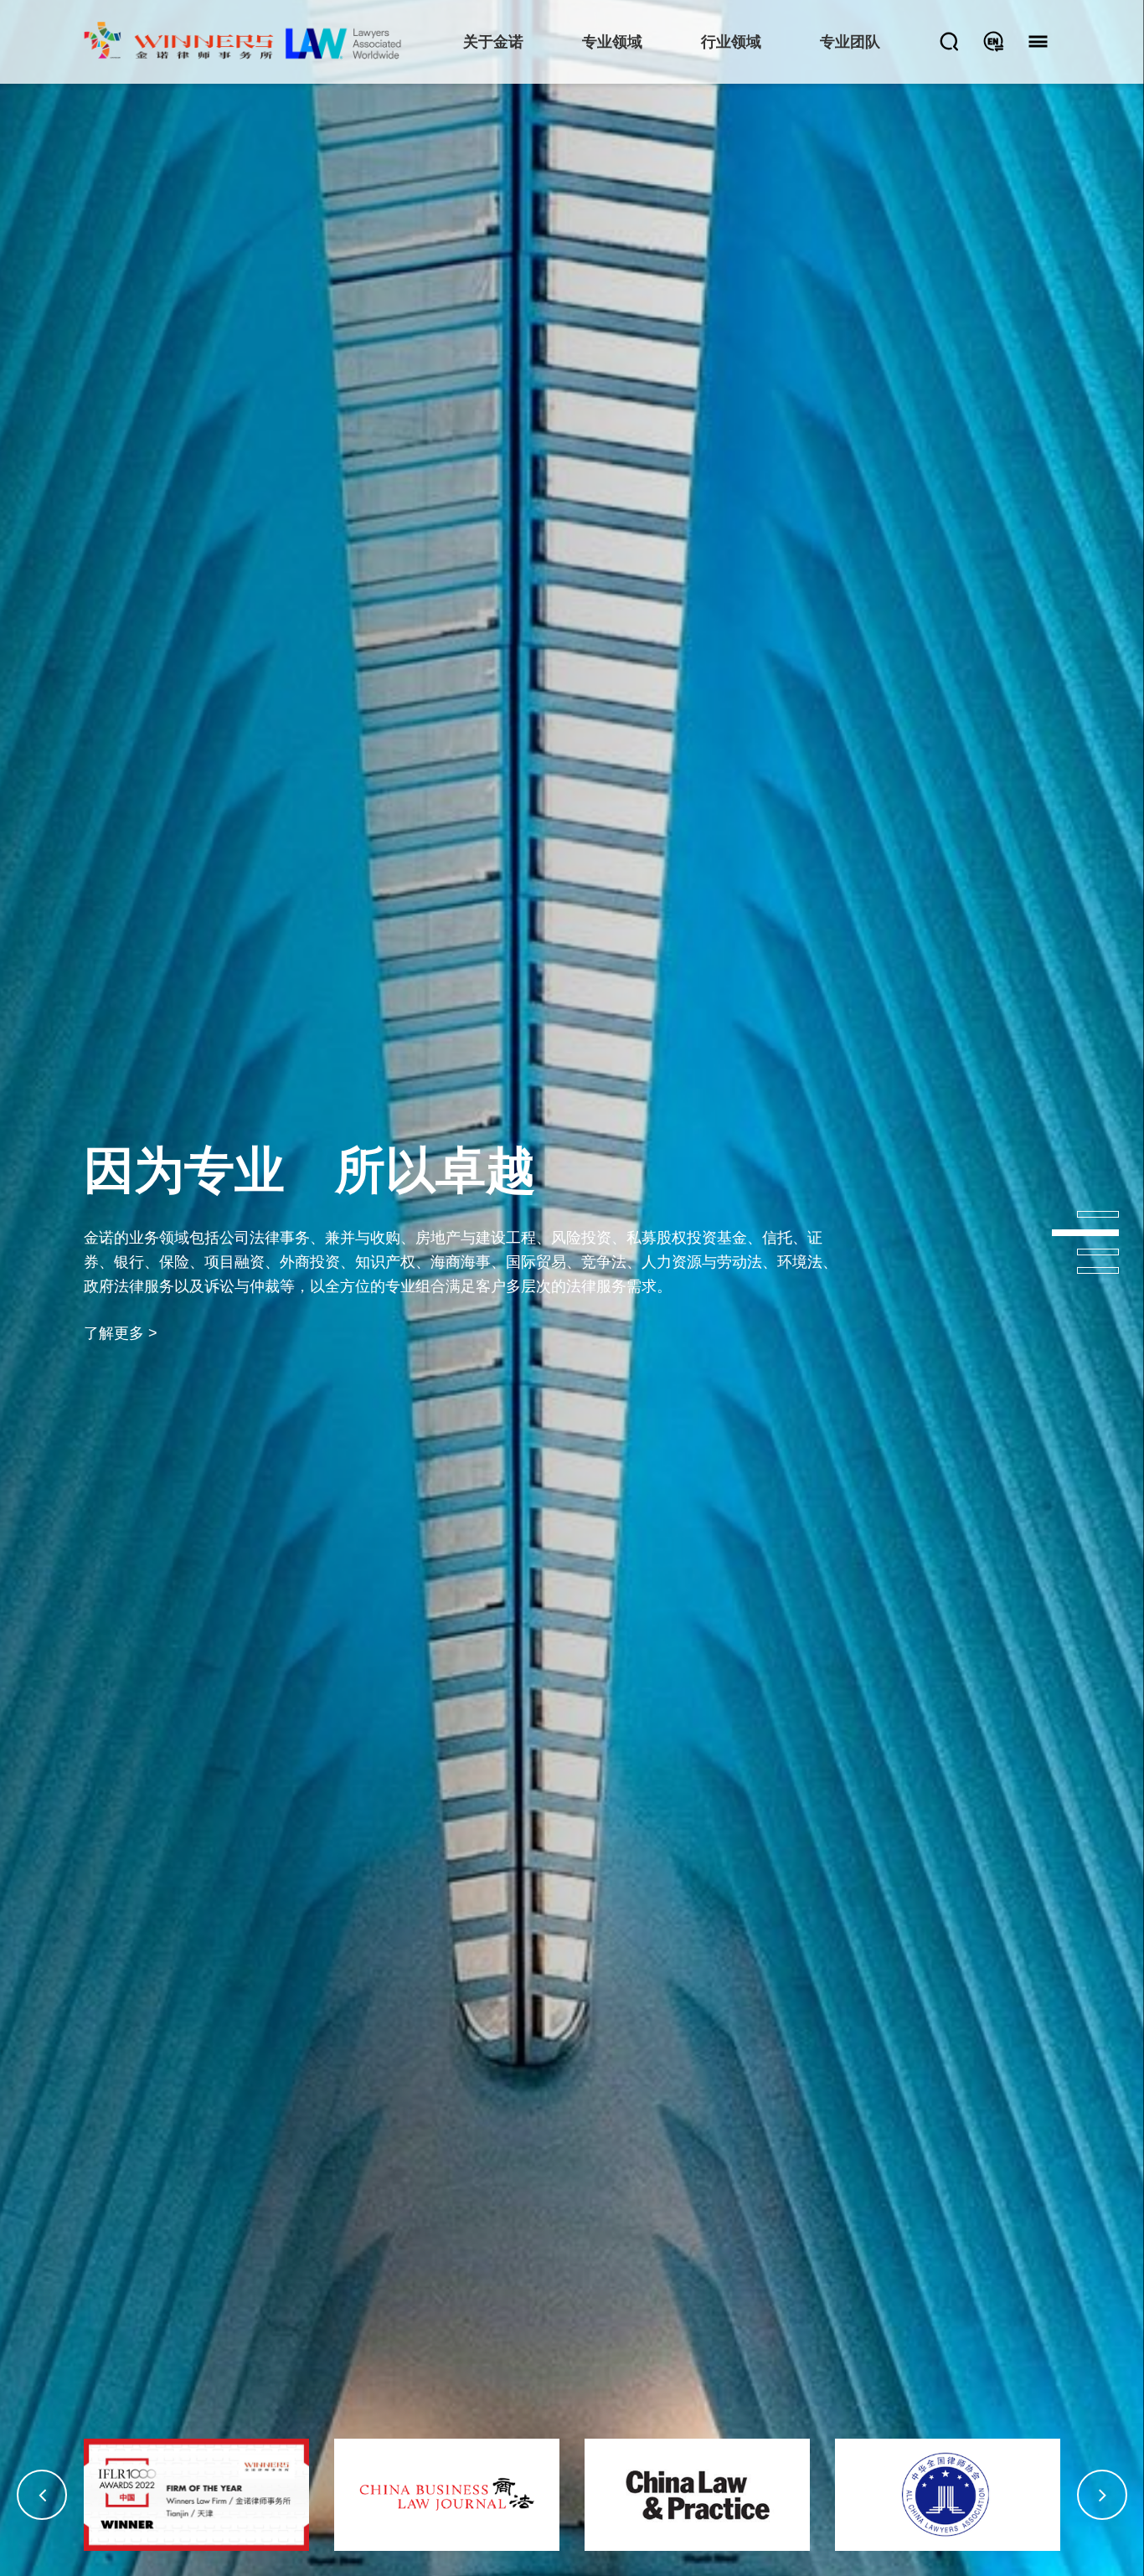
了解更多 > (121, 1405)
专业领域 (612, 42)
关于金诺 (493, 42)
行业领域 (731, 42)
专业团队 (850, 42)
